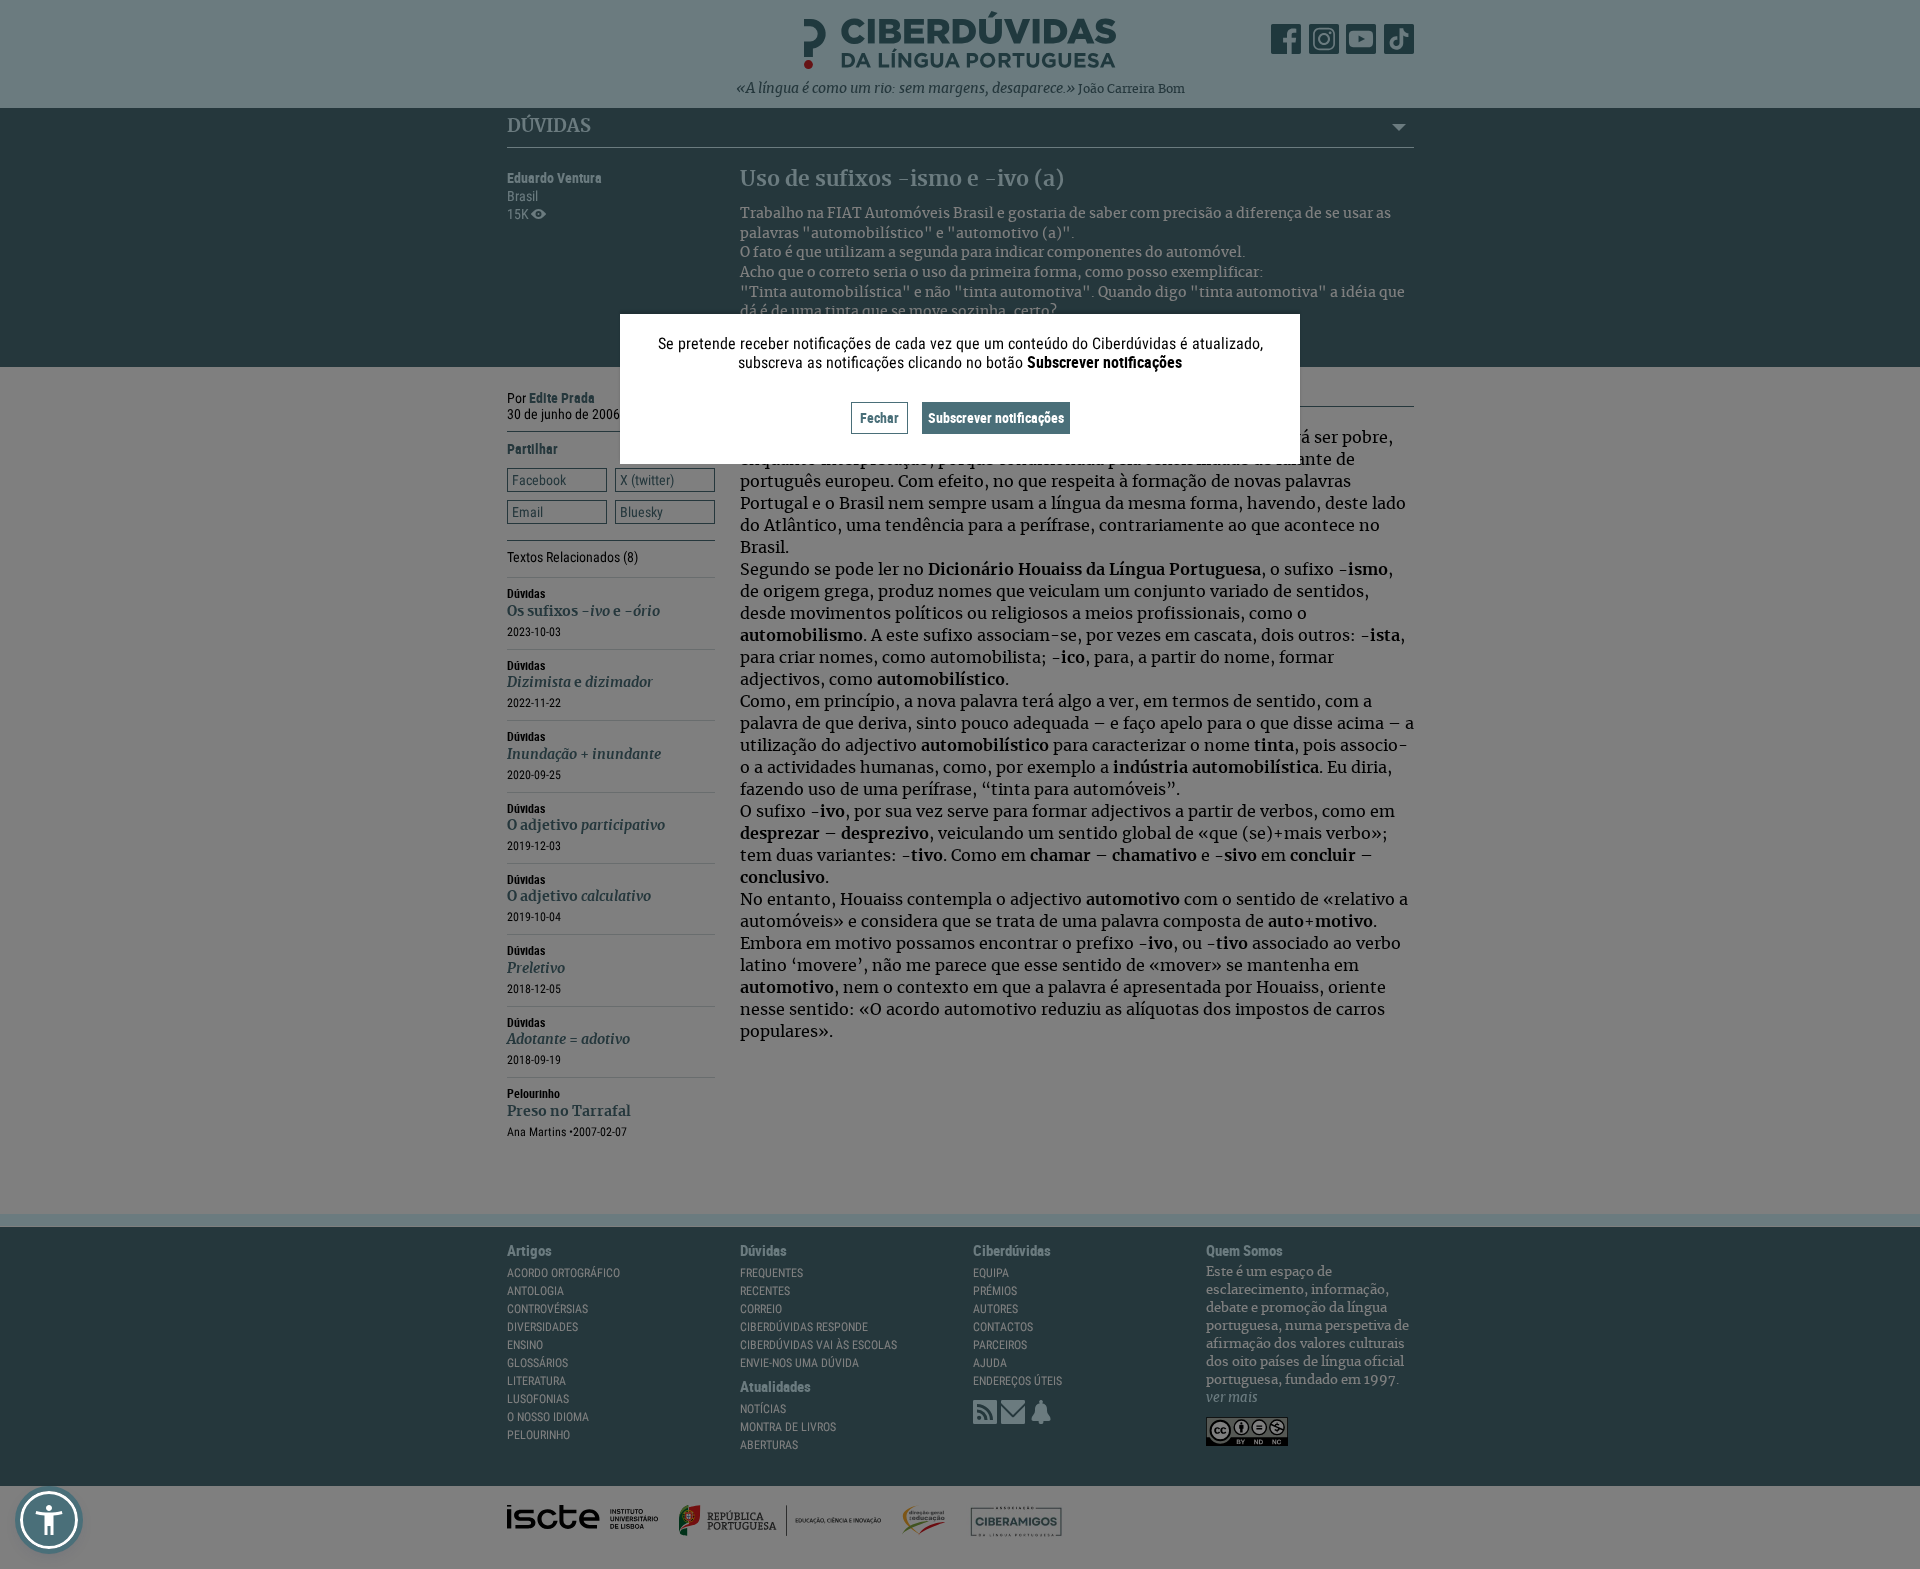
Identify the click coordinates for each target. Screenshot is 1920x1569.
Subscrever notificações (996, 417)
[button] (49, 1520)
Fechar (879, 417)
